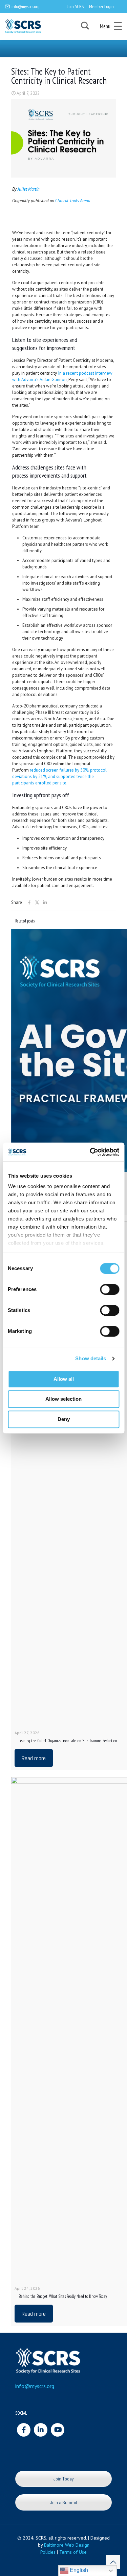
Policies (48, 2552)
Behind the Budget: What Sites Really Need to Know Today (63, 2296)
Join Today (64, 2479)
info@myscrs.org (26, 6)
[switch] (110, 1289)
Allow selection (63, 1399)
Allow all (64, 1379)
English (78, 2570)
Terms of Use (73, 2552)
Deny (64, 1419)
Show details (91, 1358)
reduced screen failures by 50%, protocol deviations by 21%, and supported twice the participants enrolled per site (59, 776)
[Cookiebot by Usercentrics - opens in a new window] (90, 1152)
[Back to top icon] (113, 2562)
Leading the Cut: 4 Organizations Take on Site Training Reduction (68, 1741)
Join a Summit (64, 2502)
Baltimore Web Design (67, 2545)
